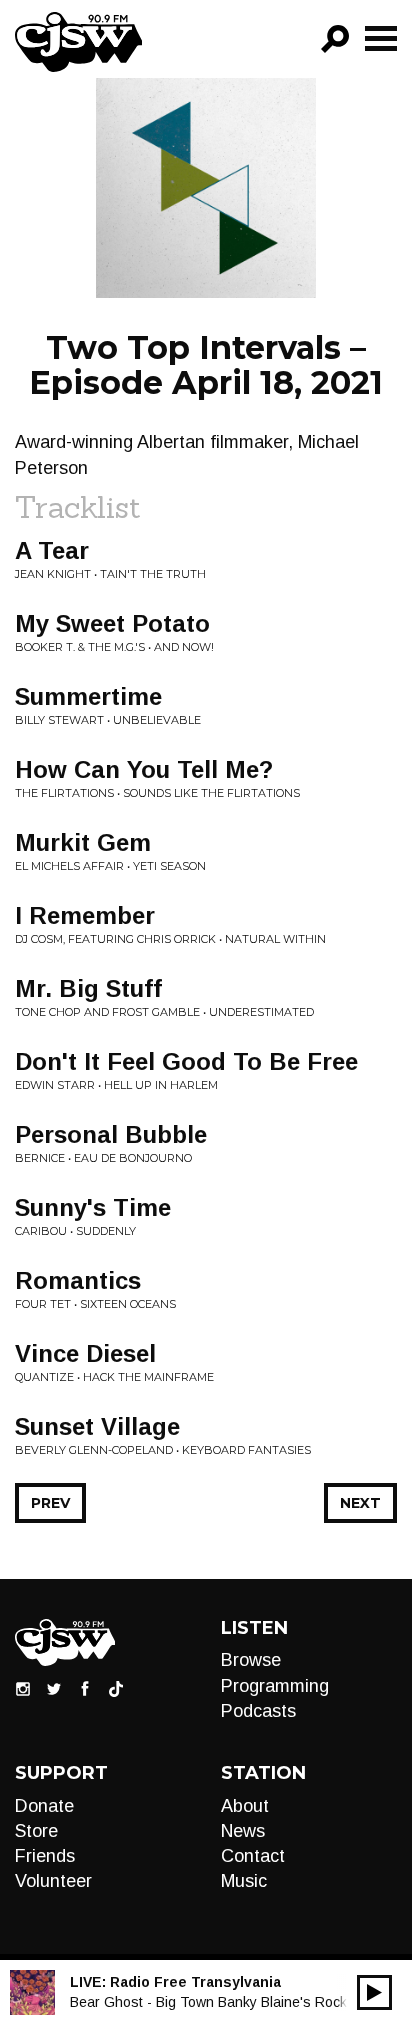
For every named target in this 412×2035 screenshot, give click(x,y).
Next (360, 1503)
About (245, 1806)
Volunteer (53, 1881)
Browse (251, 1660)
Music (244, 1881)
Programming (275, 1686)
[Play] (374, 1992)
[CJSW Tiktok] (116, 1688)
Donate (44, 1806)
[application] (374, 1992)
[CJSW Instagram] (23, 1688)
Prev (50, 1503)
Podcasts (258, 1711)
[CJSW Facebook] (85, 1688)
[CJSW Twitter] (54, 1688)
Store (36, 1831)
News (243, 1831)
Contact (253, 1856)
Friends (45, 1856)
